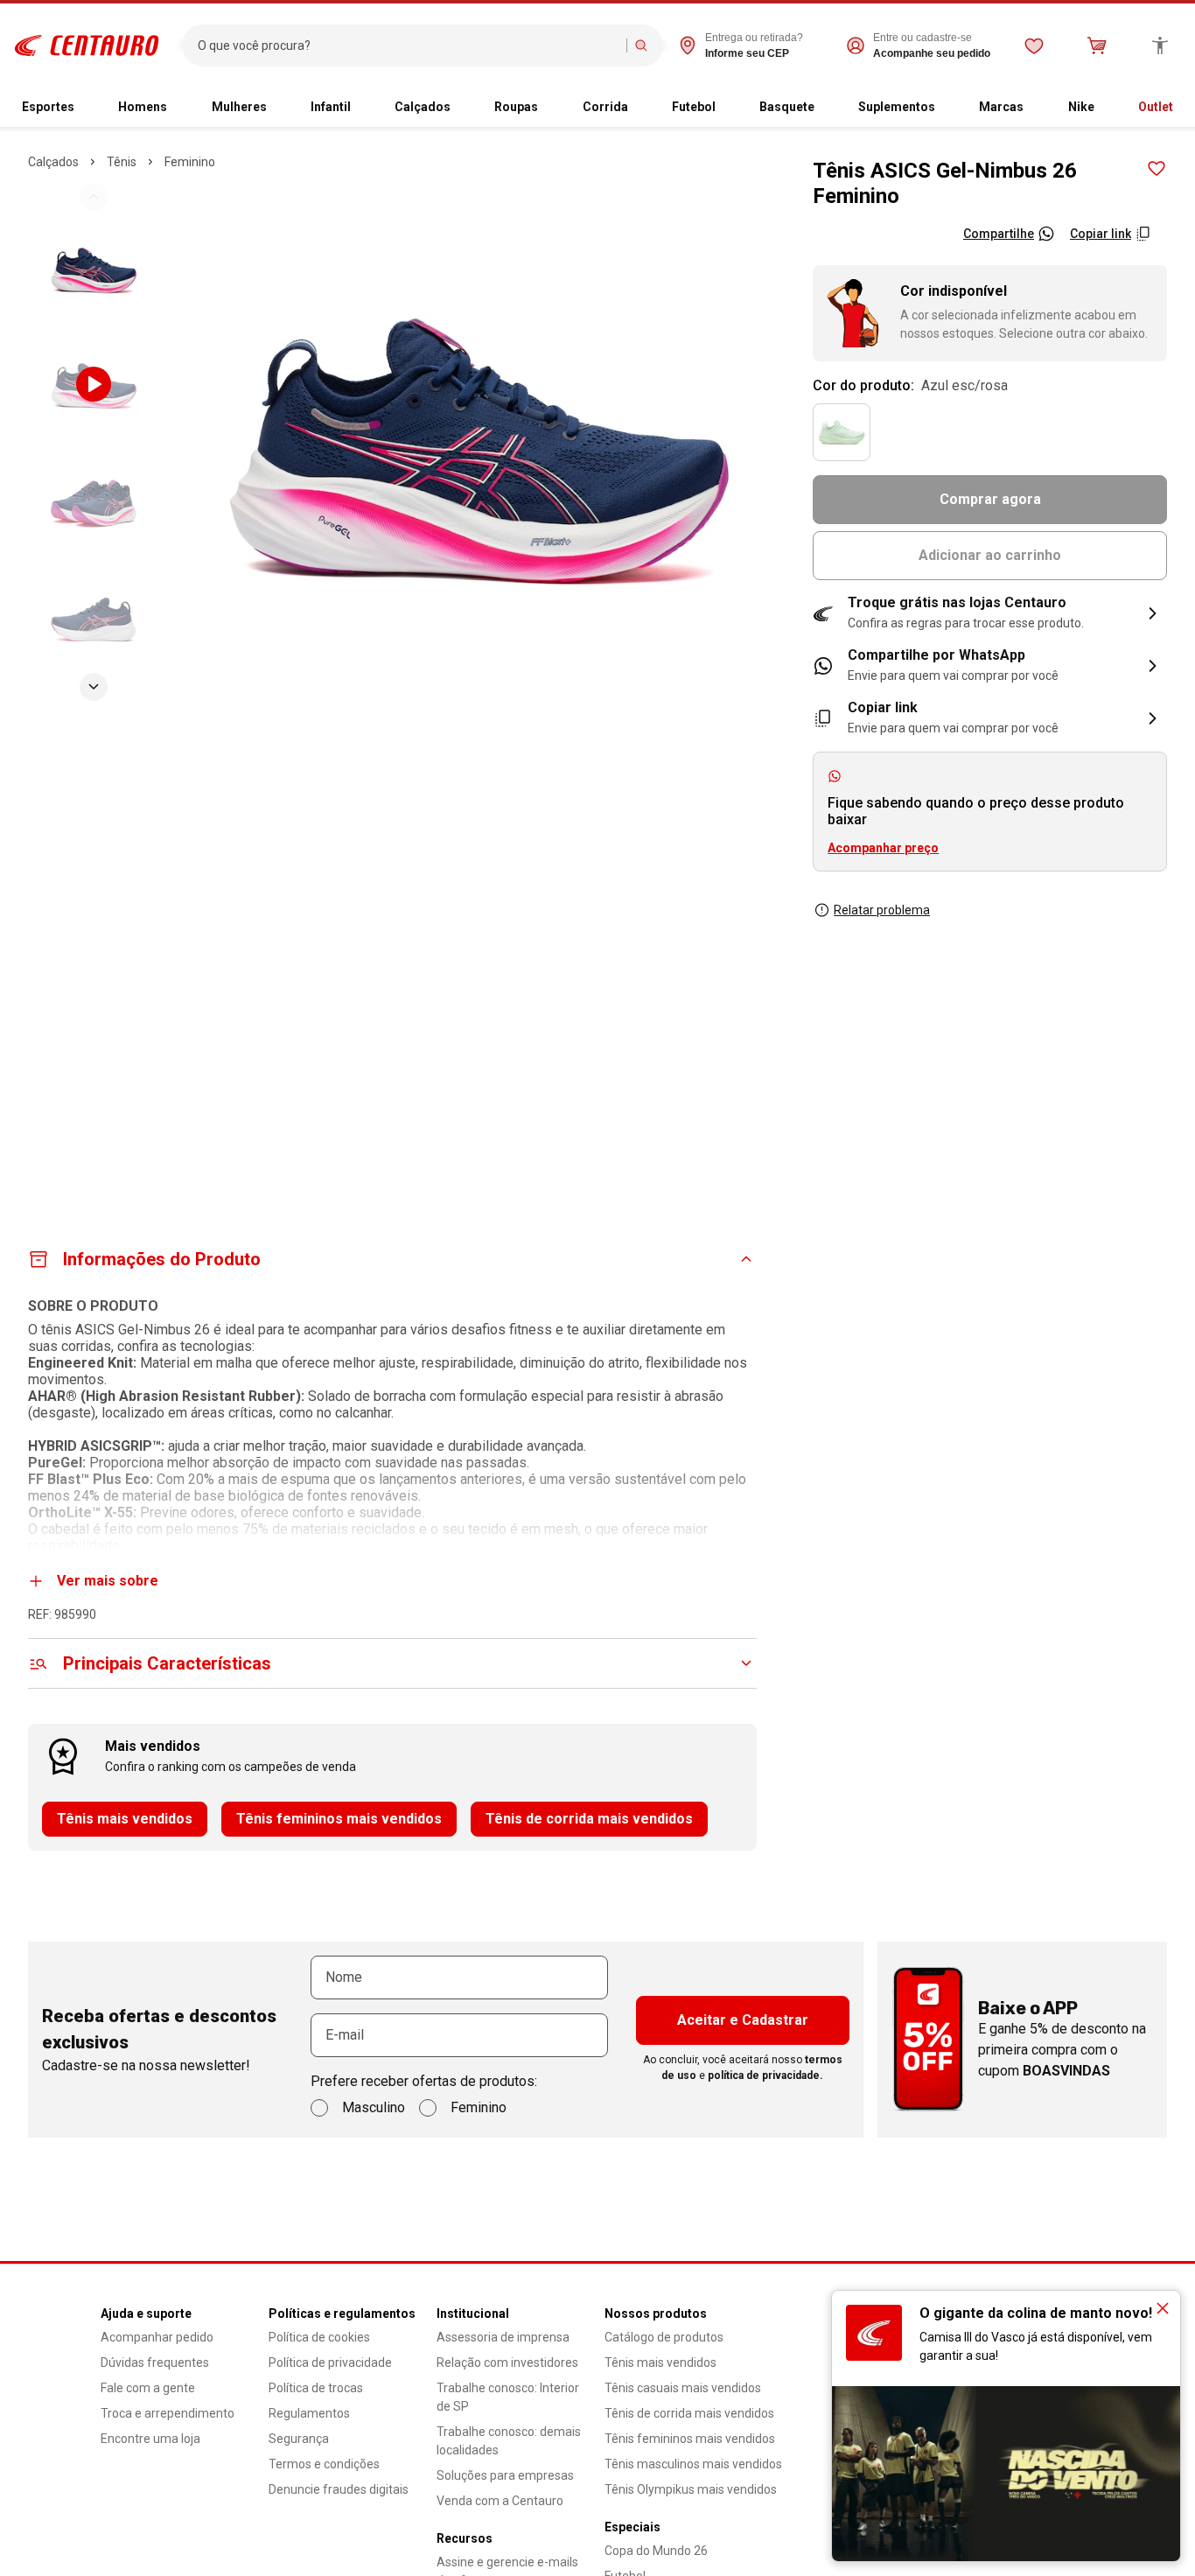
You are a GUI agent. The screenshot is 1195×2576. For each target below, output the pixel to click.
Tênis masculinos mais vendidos (693, 2464)
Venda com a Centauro (500, 2501)
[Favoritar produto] (1157, 169)
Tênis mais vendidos (125, 1819)
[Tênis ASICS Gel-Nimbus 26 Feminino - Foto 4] (94, 615)
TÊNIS (122, 162)
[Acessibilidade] (1160, 45)
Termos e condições (324, 2464)
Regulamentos (309, 2413)
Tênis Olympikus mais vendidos (691, 2489)
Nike (1081, 107)
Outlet (1156, 107)
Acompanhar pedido (157, 2337)
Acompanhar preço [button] (883, 848)
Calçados (423, 107)
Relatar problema (882, 910)
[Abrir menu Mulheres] (274, 108)
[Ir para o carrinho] (1097, 45)
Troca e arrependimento (168, 2413)
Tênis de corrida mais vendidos (589, 1819)
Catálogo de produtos (664, 2337)
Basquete (787, 107)
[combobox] (408, 45)
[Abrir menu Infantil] (358, 108)
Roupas (516, 107)
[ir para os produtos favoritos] (1034, 45)
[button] (990, 613)
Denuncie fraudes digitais (339, 2489)
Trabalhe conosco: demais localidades (509, 2441)
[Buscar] (641, 45)
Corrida (605, 107)
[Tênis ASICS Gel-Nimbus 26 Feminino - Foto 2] (94, 269)
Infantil (331, 107)
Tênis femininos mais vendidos (339, 1819)
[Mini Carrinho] (1097, 45)
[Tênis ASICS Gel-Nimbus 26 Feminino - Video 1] (94, 384)
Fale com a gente (148, 2388)
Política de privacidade (330, 2362)
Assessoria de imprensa (503, 2337)
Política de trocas (316, 2388)
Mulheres (239, 107)
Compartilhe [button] (999, 234)
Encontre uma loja (150, 2439)
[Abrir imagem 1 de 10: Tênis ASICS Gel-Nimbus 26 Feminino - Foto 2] (479, 441)
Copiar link (1101, 234)
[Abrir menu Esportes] (81, 108)
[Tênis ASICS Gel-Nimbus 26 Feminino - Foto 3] (94, 500)
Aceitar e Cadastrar (743, 2020)
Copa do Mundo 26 (656, 2551)
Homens (143, 107)
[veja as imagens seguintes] (94, 687)
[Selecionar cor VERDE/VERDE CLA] (842, 432)
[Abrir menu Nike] (1101, 108)
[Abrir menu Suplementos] (942, 108)
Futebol (694, 107)
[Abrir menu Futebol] (723, 108)
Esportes (48, 107)
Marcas (1001, 107)
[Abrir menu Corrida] (635, 108)
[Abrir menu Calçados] (458, 108)
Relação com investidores (507, 2362)
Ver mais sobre (108, 1581)
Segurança (299, 2439)
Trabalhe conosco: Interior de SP (508, 2397)
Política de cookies (319, 2337)
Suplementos (897, 107)
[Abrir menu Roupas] (545, 108)
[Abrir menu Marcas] (1031, 108)
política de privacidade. (765, 2075)
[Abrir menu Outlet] (1180, 108)
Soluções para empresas (505, 2475)
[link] (990, 666)
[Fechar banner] (1163, 2308)
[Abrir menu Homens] (174, 108)
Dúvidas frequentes (155, 2362)
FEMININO (190, 162)
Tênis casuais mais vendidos (683, 2388)
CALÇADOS (53, 162)
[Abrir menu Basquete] (821, 108)
